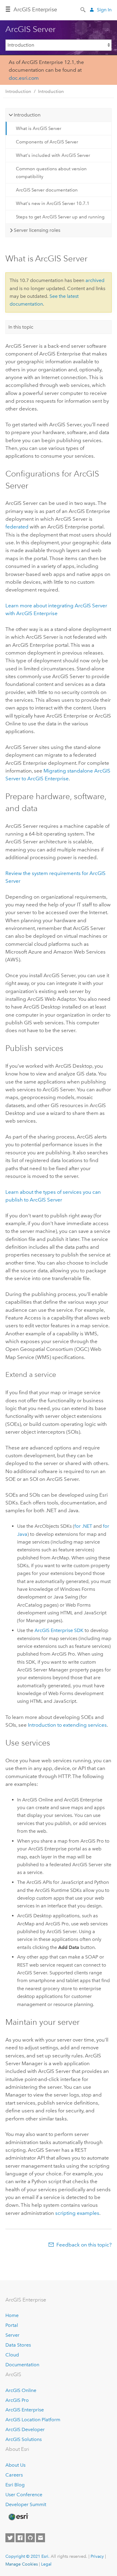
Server (12, 2335)
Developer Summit (26, 2504)
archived (95, 280)
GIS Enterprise (35, 10)
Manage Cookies (22, 2564)
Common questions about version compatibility (51, 173)
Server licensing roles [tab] (37, 230)
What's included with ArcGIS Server (53, 155)
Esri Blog (15, 2485)
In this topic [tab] (21, 327)
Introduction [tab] (27, 115)
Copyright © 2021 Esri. (27, 2556)
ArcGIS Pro (17, 2400)
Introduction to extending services (67, 1725)
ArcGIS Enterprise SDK (59, 1630)
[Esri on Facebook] (20, 2538)
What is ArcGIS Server (39, 128)
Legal (46, 2564)
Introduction (18, 91)
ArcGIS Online (21, 2390)
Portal (12, 2325)
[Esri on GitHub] (30, 2538)
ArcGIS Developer (25, 2429)
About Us (15, 2465)
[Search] (83, 9)
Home (12, 2315)
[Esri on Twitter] (10, 2538)
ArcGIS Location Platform (33, 2420)
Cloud (12, 2355)
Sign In (104, 10)
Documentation (22, 2365)
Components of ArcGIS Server (47, 142)
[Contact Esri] (40, 2538)
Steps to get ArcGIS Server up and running (60, 217)
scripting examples (77, 2213)
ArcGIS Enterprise (25, 2410)
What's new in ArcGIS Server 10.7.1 (53, 203)
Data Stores (18, 2345)
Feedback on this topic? (84, 2245)
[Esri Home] (18, 2517)
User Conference (24, 2495)
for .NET (83, 1526)
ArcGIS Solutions (24, 2439)
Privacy (97, 2556)
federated (17, 527)
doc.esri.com (24, 78)
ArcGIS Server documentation (47, 190)
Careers (14, 2475)
